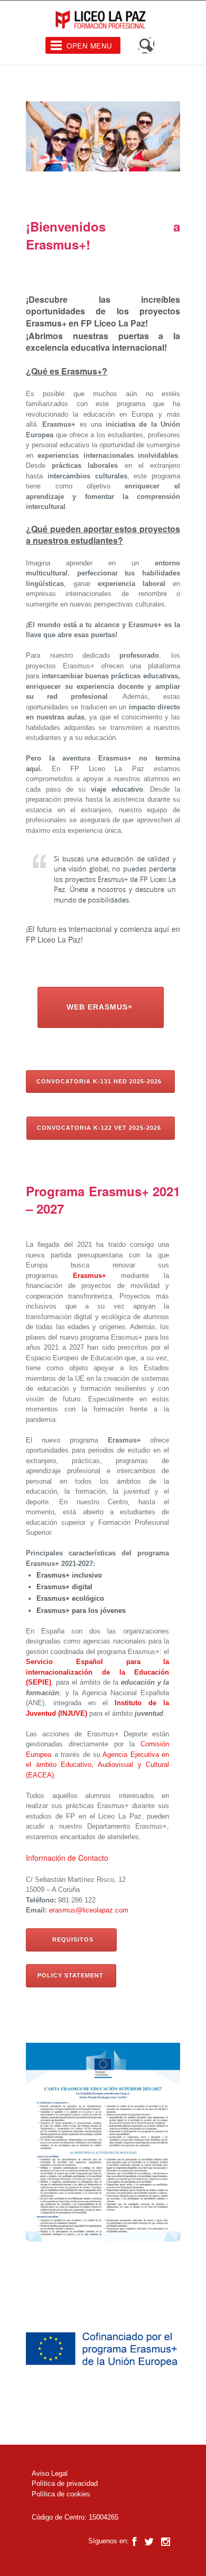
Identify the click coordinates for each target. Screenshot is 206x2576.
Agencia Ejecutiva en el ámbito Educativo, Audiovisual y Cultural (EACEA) (97, 1765)
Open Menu (90, 46)
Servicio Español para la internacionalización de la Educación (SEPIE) (97, 1672)
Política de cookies (61, 2494)
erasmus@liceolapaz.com (89, 1910)
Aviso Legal (50, 2473)
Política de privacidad (65, 2483)
